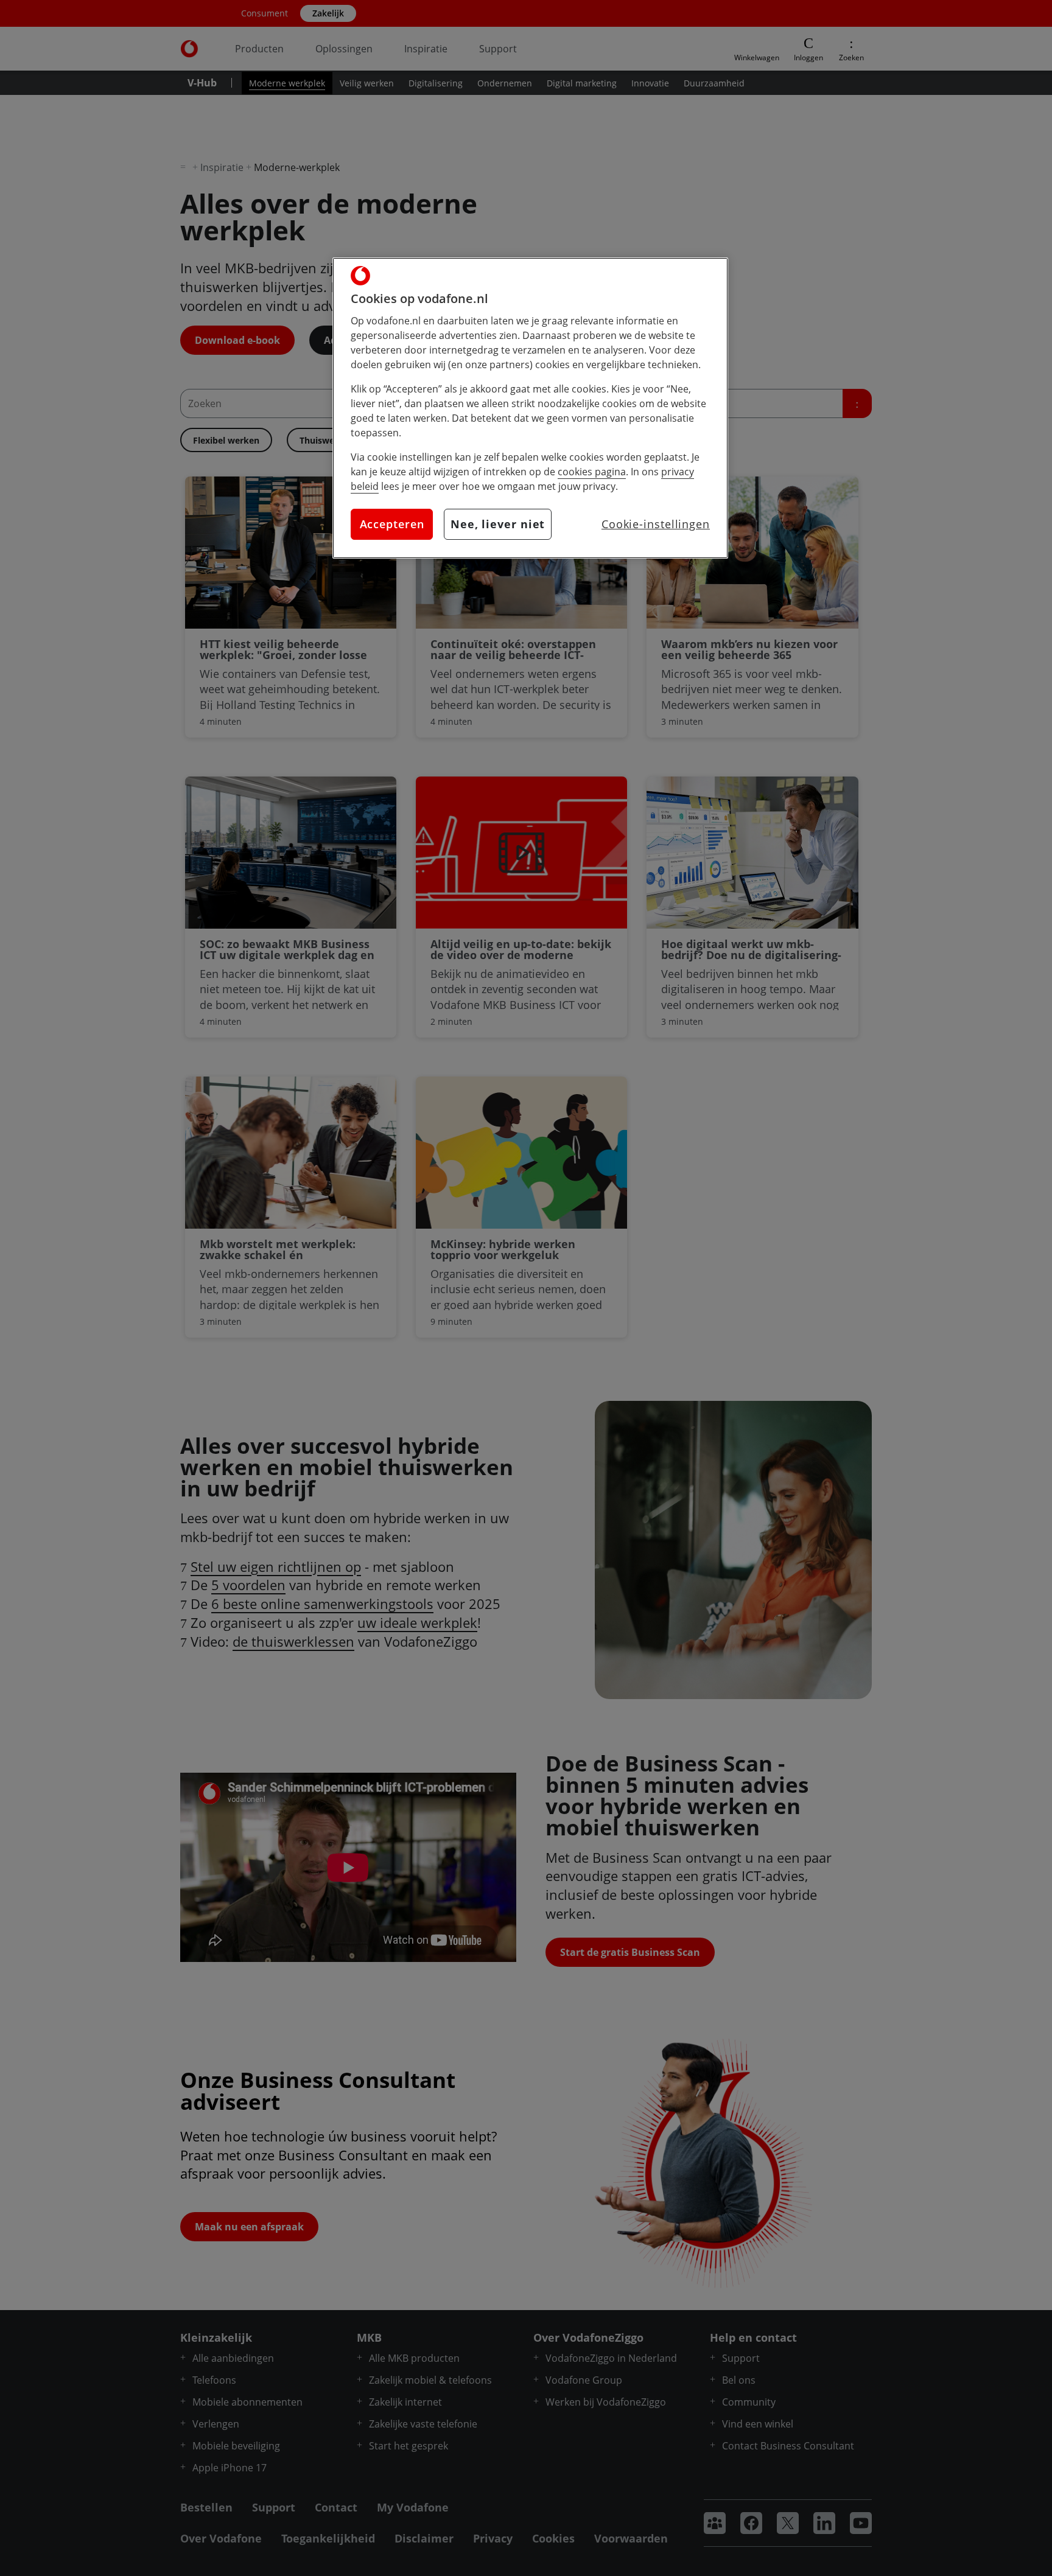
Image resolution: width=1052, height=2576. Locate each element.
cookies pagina (592, 472)
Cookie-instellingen (656, 524)
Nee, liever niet (498, 524)
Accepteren (392, 524)
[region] (530, 408)
